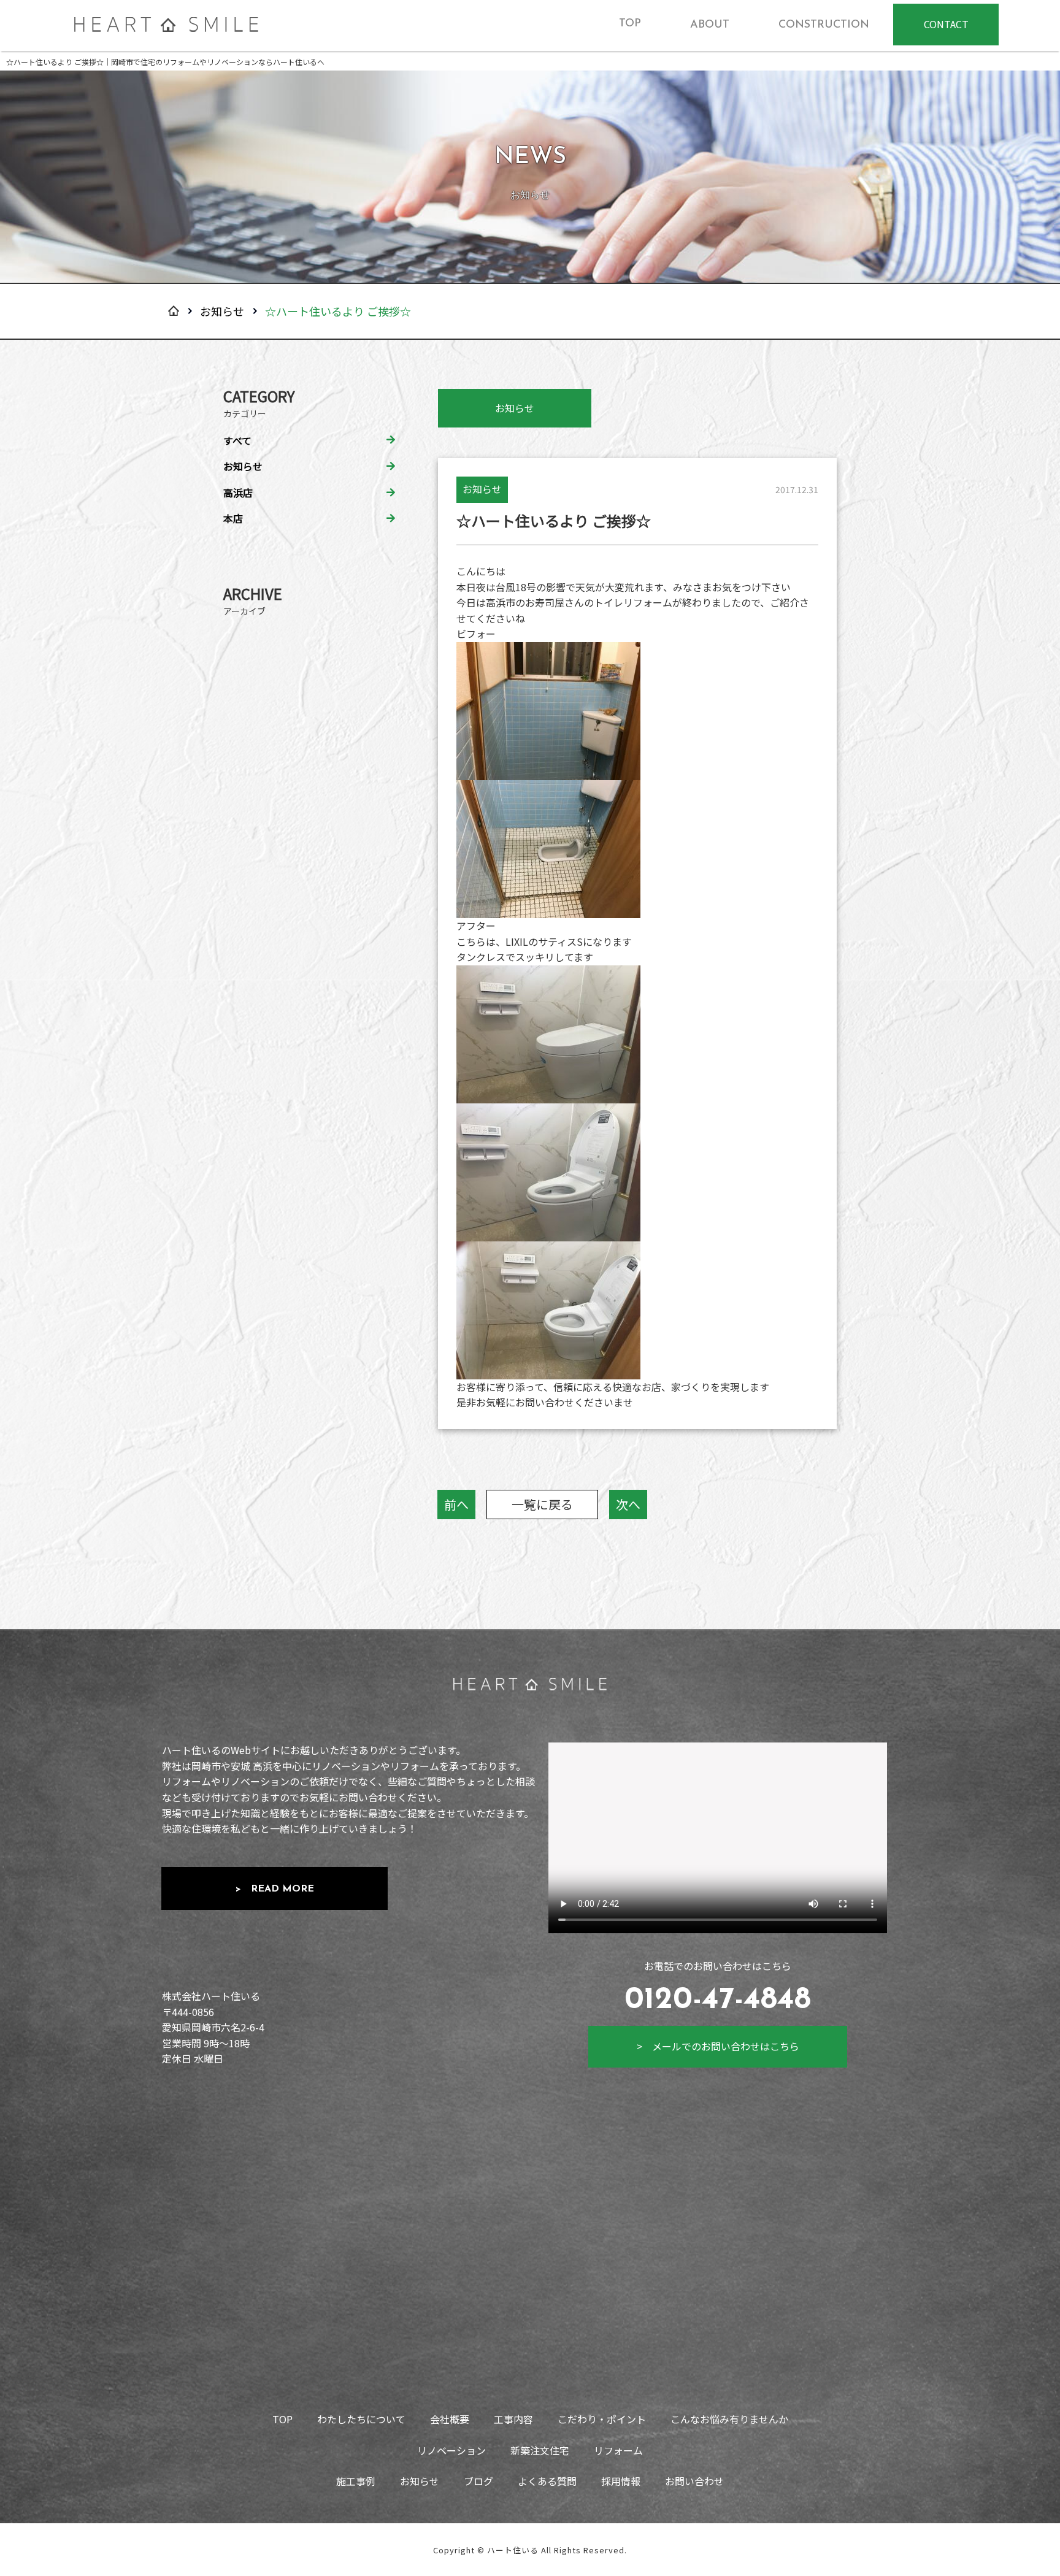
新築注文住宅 (540, 2450)
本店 (233, 518)
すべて (237, 440)
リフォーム (618, 2450)
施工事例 (356, 2481)
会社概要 (450, 2419)
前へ (456, 1504)
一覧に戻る (542, 1504)
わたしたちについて (361, 2419)
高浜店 (238, 493)
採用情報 (621, 2481)
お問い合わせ (694, 2481)
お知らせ (222, 311)
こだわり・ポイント (602, 2419)
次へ (628, 1504)
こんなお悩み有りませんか (729, 2419)
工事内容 (513, 2419)
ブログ (478, 2481)
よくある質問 (547, 2481)
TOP (282, 2419)
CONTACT (946, 24)
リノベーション (451, 2450)
